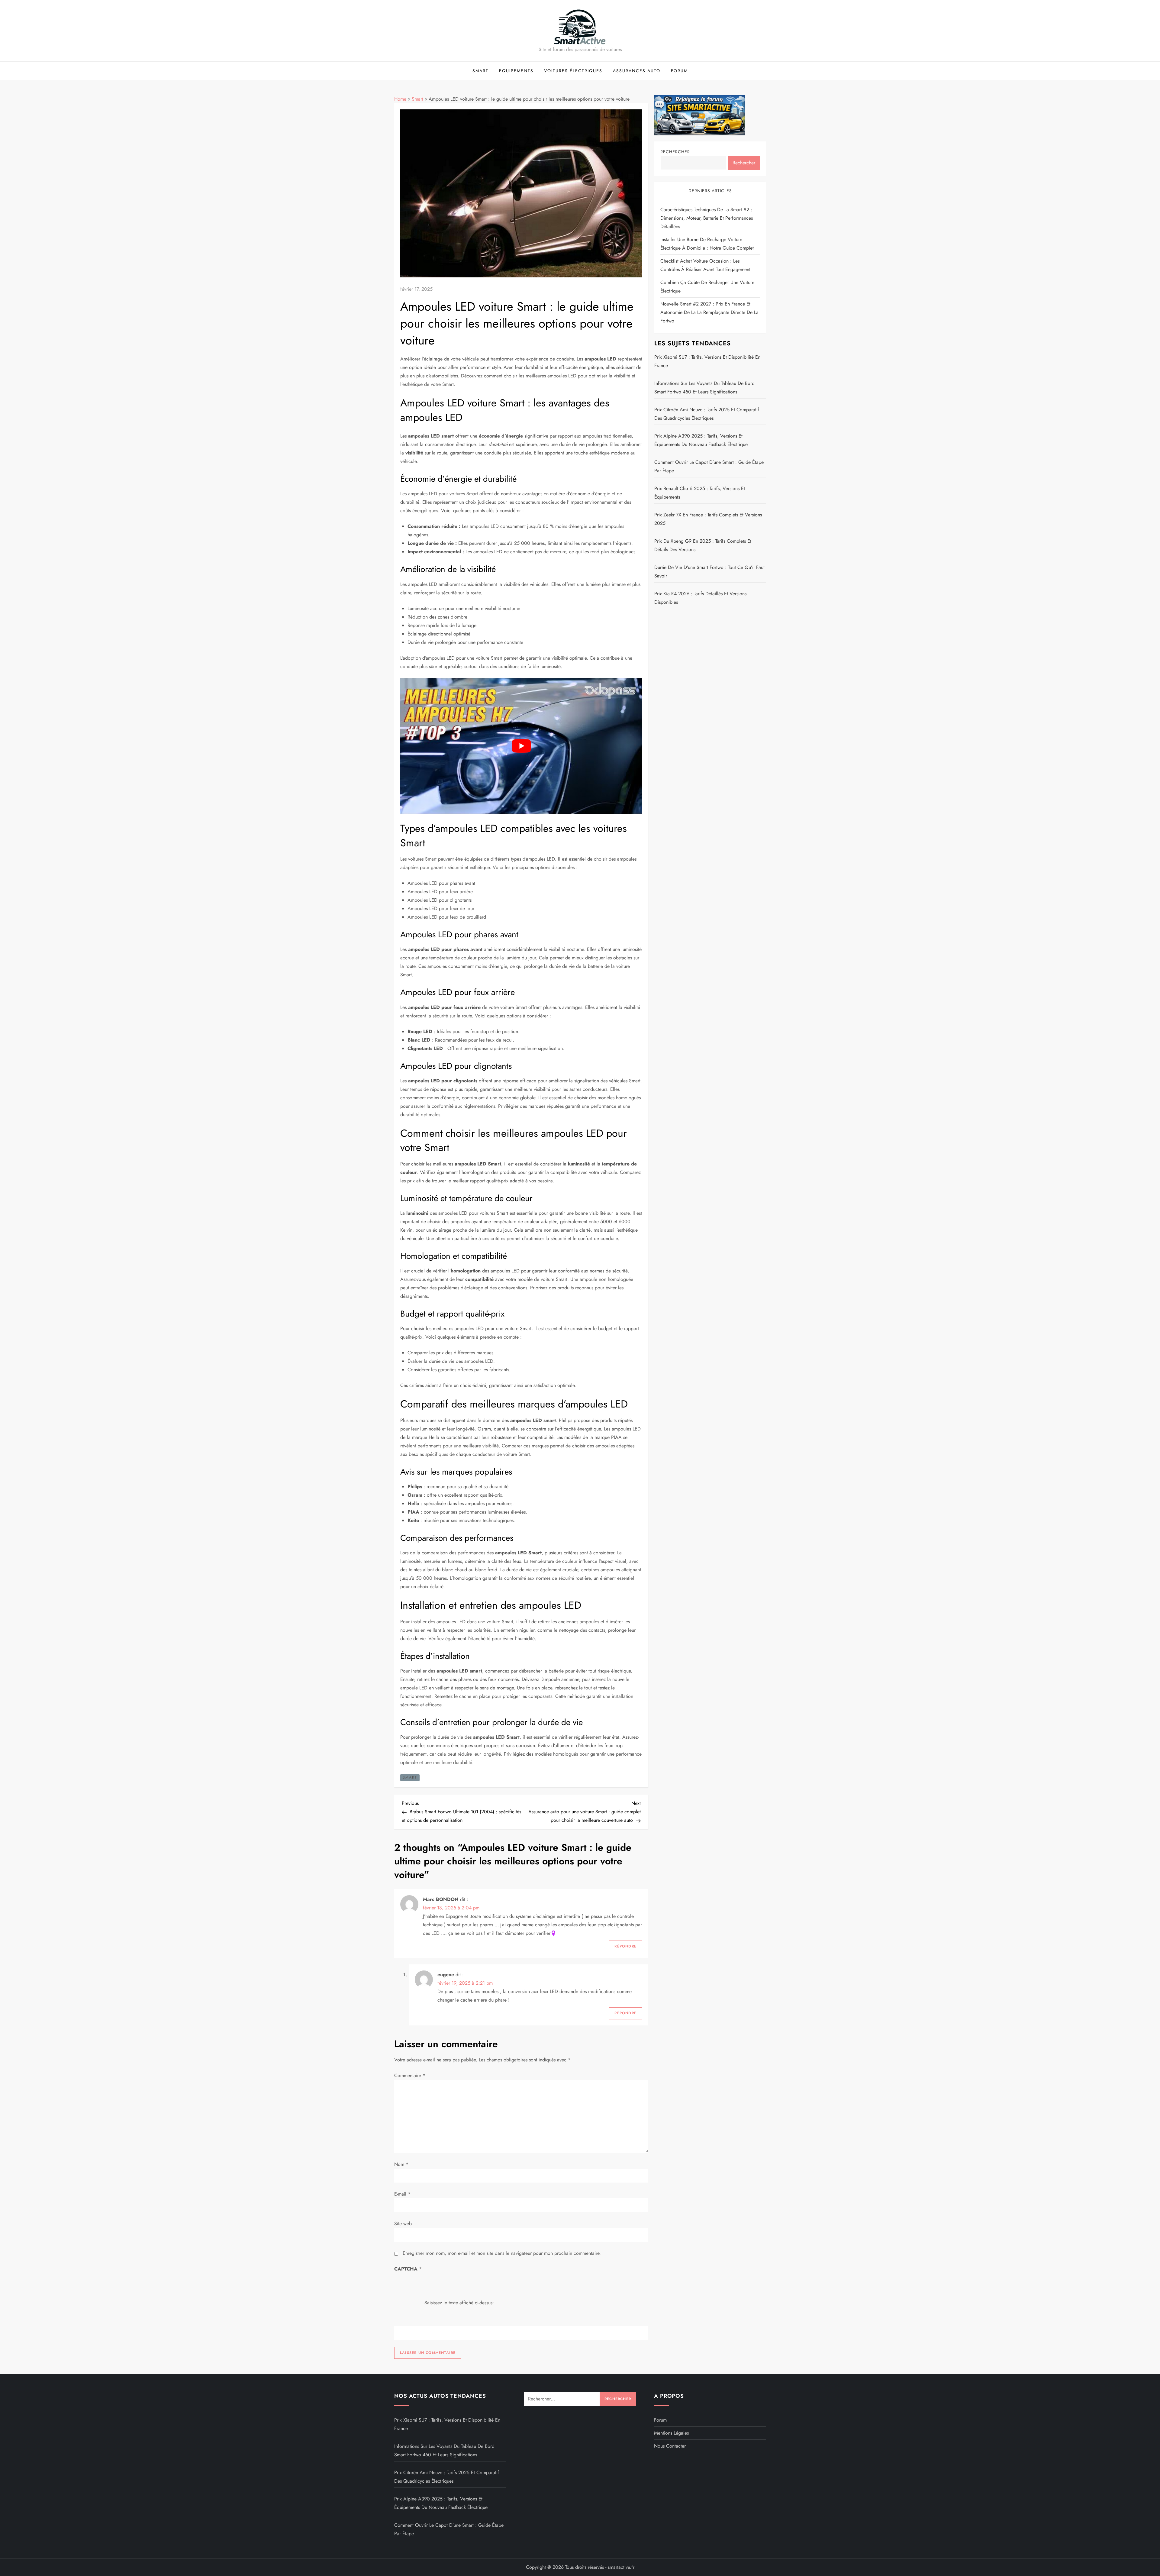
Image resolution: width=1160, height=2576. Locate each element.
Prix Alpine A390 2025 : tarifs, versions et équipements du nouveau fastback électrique (701, 440)
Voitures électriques (573, 71)
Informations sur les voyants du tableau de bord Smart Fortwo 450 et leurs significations (704, 388)
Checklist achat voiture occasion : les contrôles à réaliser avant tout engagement (705, 265)
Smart (480, 71)
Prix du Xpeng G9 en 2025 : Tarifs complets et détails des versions (703, 545)
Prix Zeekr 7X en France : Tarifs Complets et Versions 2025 (708, 519)
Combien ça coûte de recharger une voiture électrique (707, 287)
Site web (403, 2224)
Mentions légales (671, 2433)
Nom (401, 2164)
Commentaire (410, 2075)
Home (400, 99)
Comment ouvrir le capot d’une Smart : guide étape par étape (709, 466)
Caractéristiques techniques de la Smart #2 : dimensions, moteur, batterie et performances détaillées (707, 218)
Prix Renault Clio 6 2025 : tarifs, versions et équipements (700, 493)
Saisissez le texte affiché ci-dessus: (459, 2302)
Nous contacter (670, 2446)
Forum (679, 71)
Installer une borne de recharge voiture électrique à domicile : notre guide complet (707, 244)
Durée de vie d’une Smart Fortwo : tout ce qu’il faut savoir (709, 572)
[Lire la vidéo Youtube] (521, 746)
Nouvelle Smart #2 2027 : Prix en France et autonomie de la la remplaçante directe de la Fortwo (709, 312)
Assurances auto (637, 71)
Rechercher (675, 152)
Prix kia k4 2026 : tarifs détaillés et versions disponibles (700, 598)
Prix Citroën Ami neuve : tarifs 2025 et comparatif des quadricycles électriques (707, 414)
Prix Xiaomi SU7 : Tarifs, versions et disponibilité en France (707, 361)
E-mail (402, 2194)
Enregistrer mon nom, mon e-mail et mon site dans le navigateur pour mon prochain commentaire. (502, 2253)
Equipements (516, 71)
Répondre (625, 1946)
